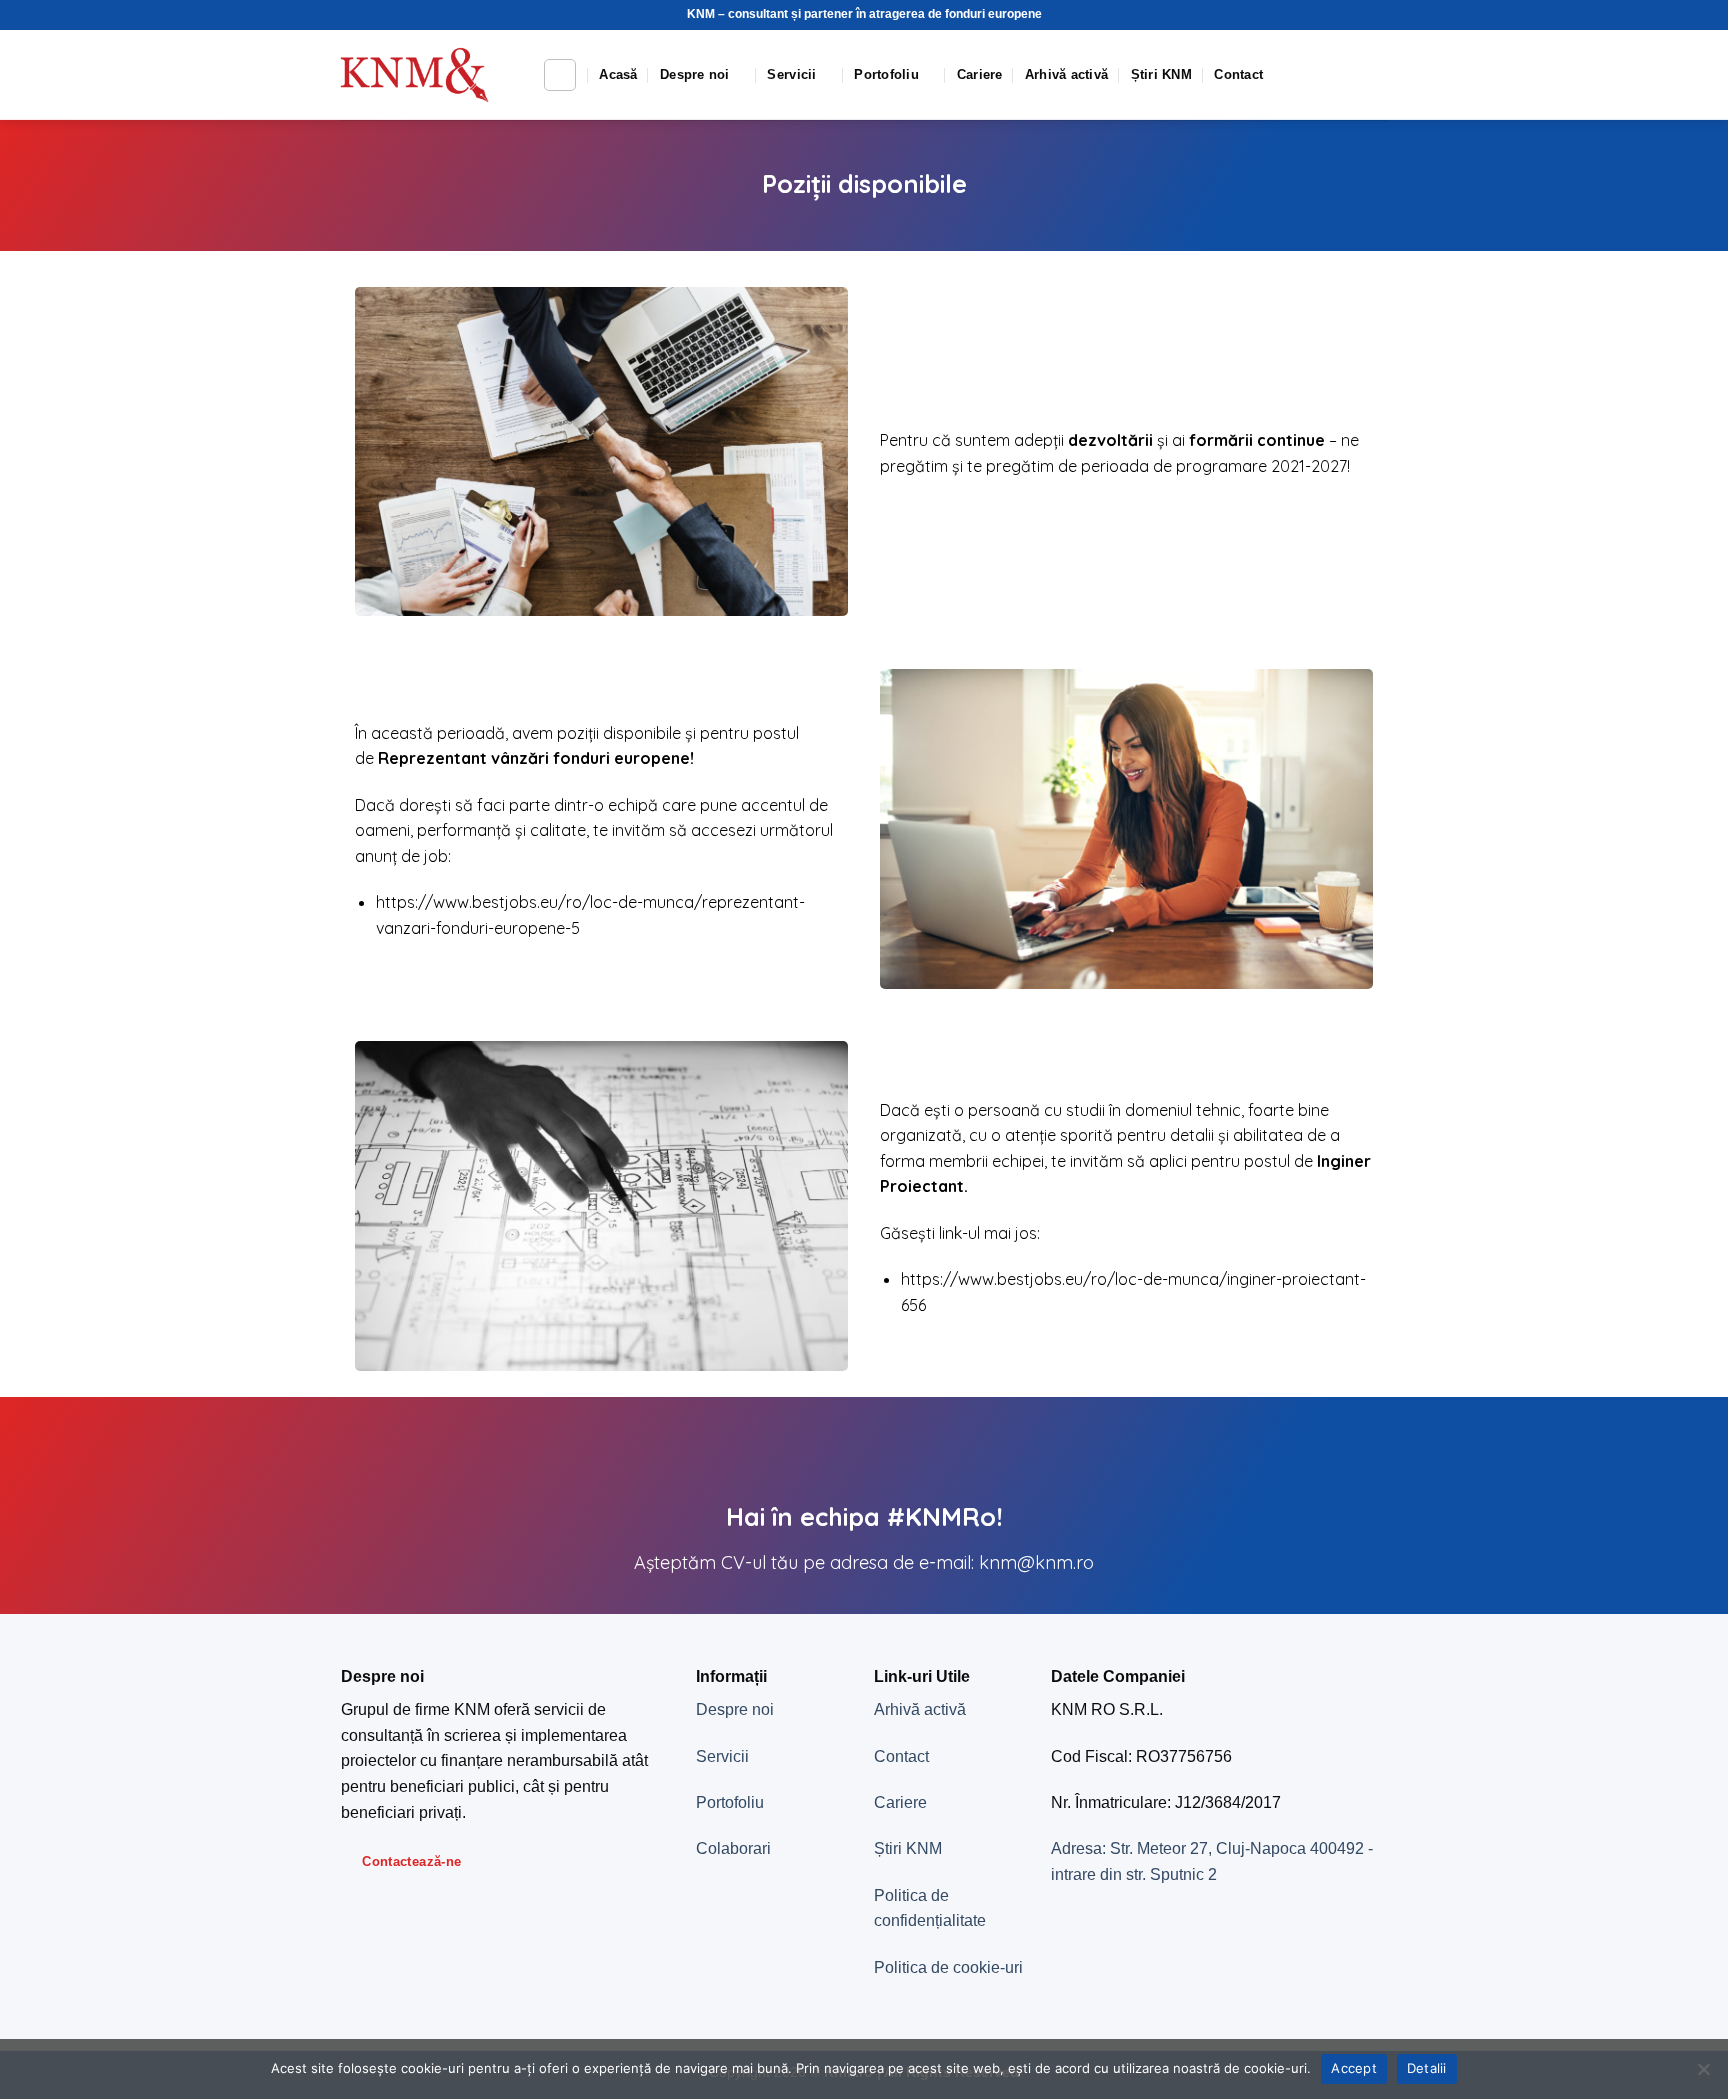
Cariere (980, 74)
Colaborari (733, 1848)
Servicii (791, 74)
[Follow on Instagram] (1350, 75)
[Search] (560, 75)
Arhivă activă (1066, 74)
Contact (1238, 74)
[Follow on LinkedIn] (1376, 75)
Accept (1354, 2068)
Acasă (618, 74)
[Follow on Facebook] (1324, 75)
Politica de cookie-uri (948, 1967)
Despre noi (695, 74)
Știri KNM (1161, 74)
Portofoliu (886, 74)
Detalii (1427, 2068)
